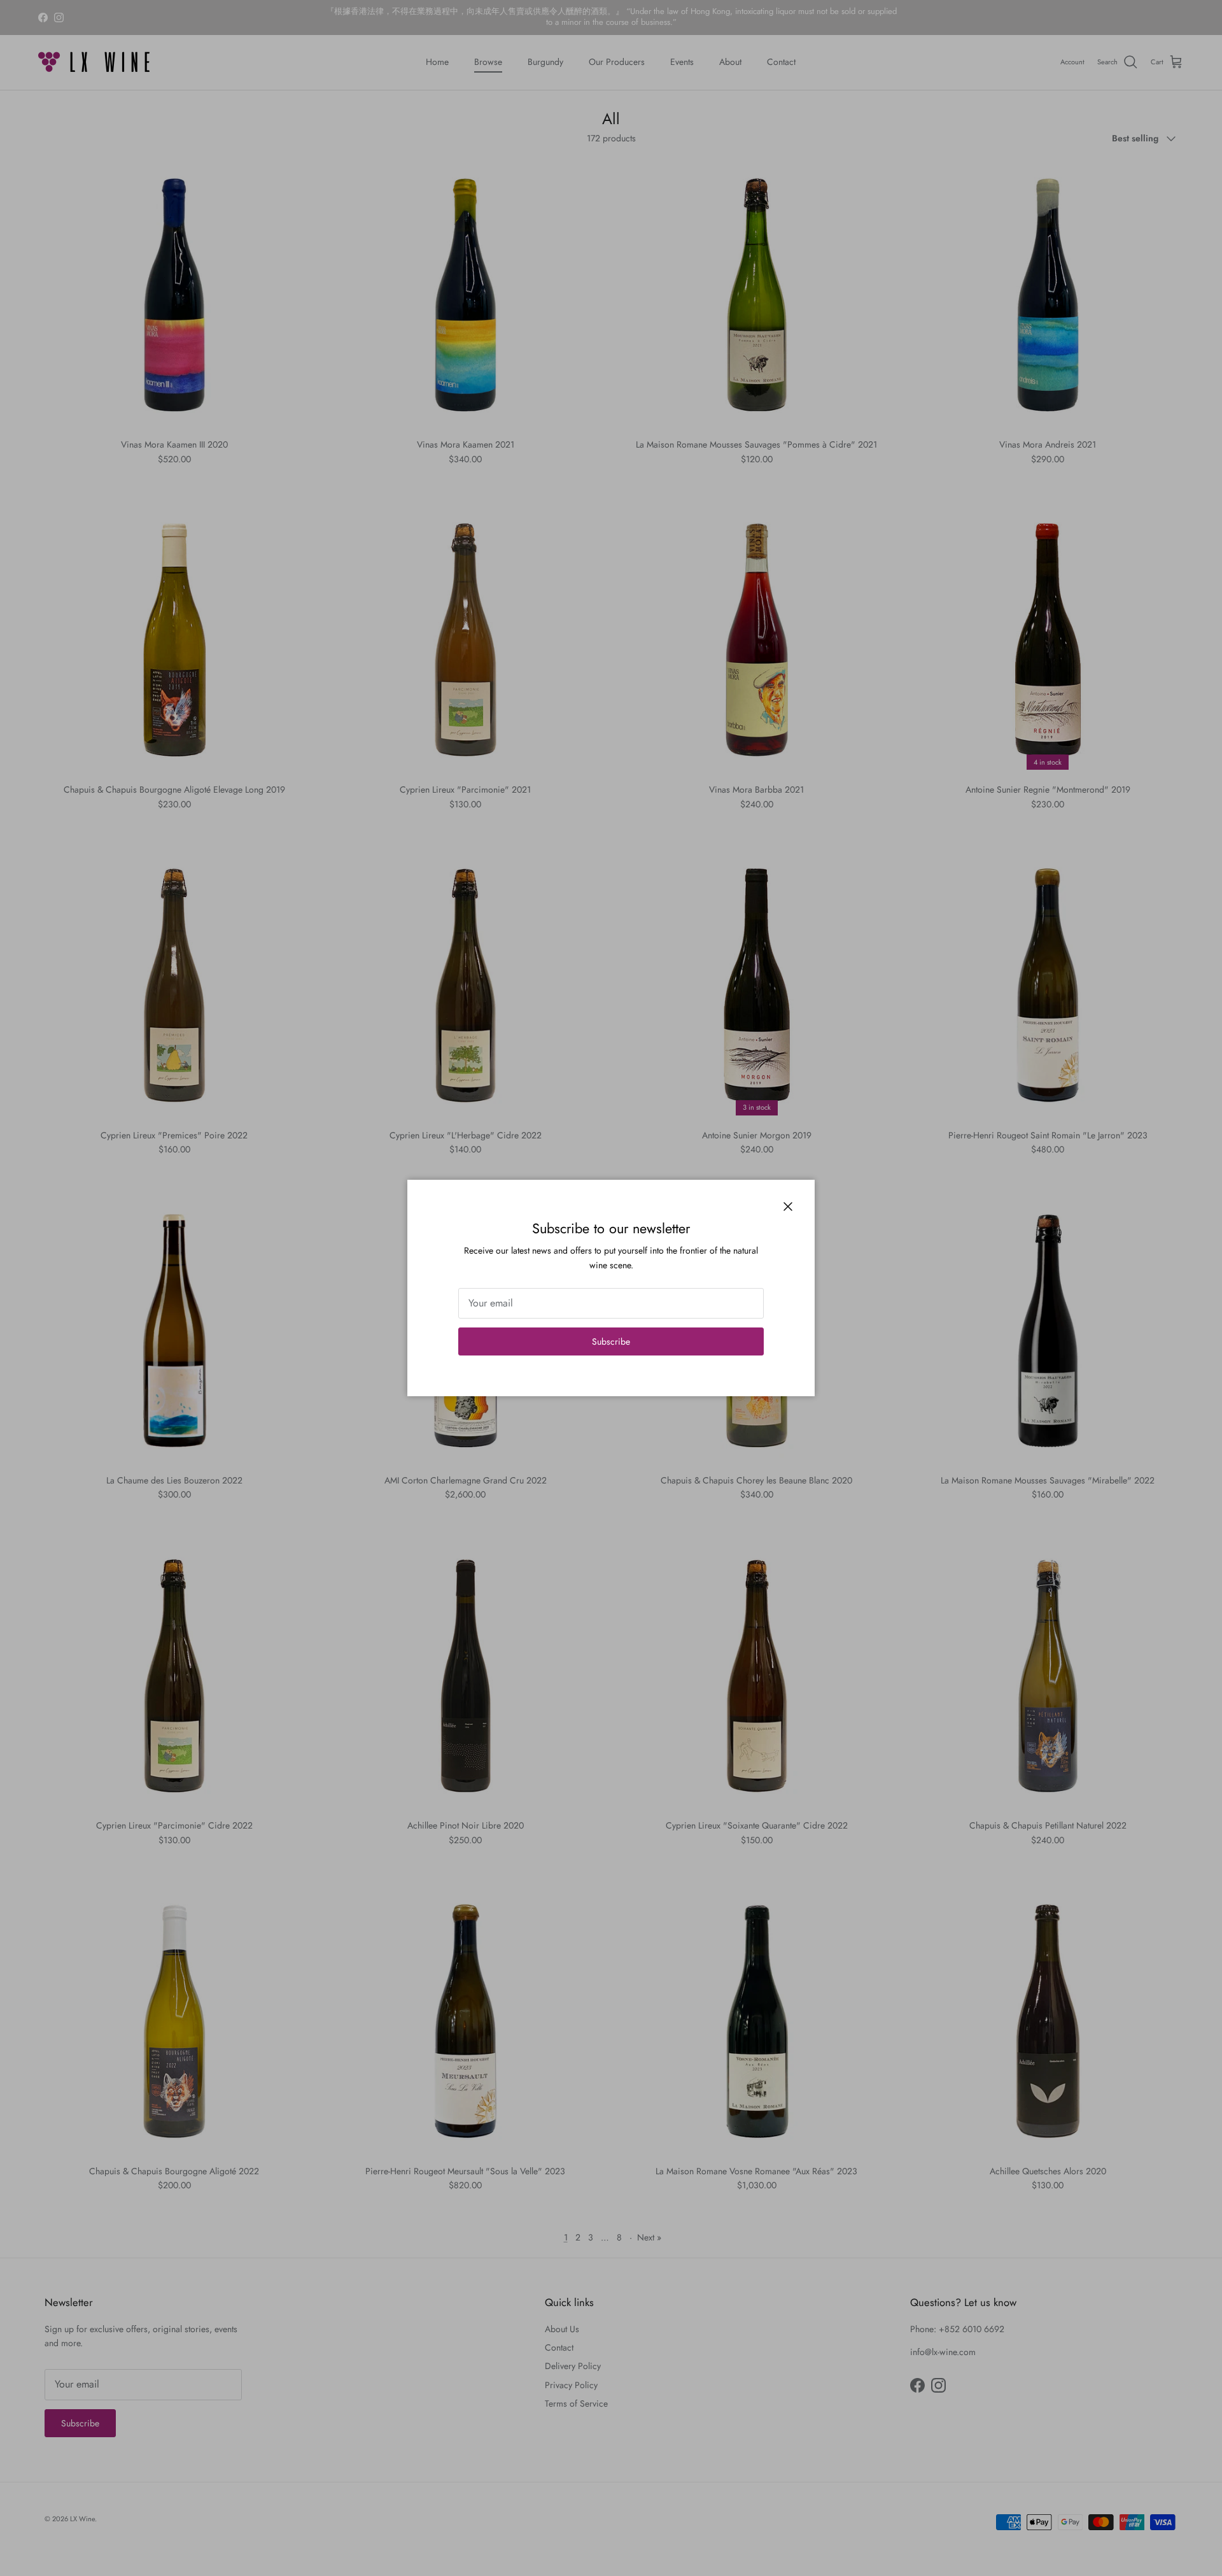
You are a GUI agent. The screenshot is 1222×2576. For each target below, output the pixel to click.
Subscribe (611, 1341)
